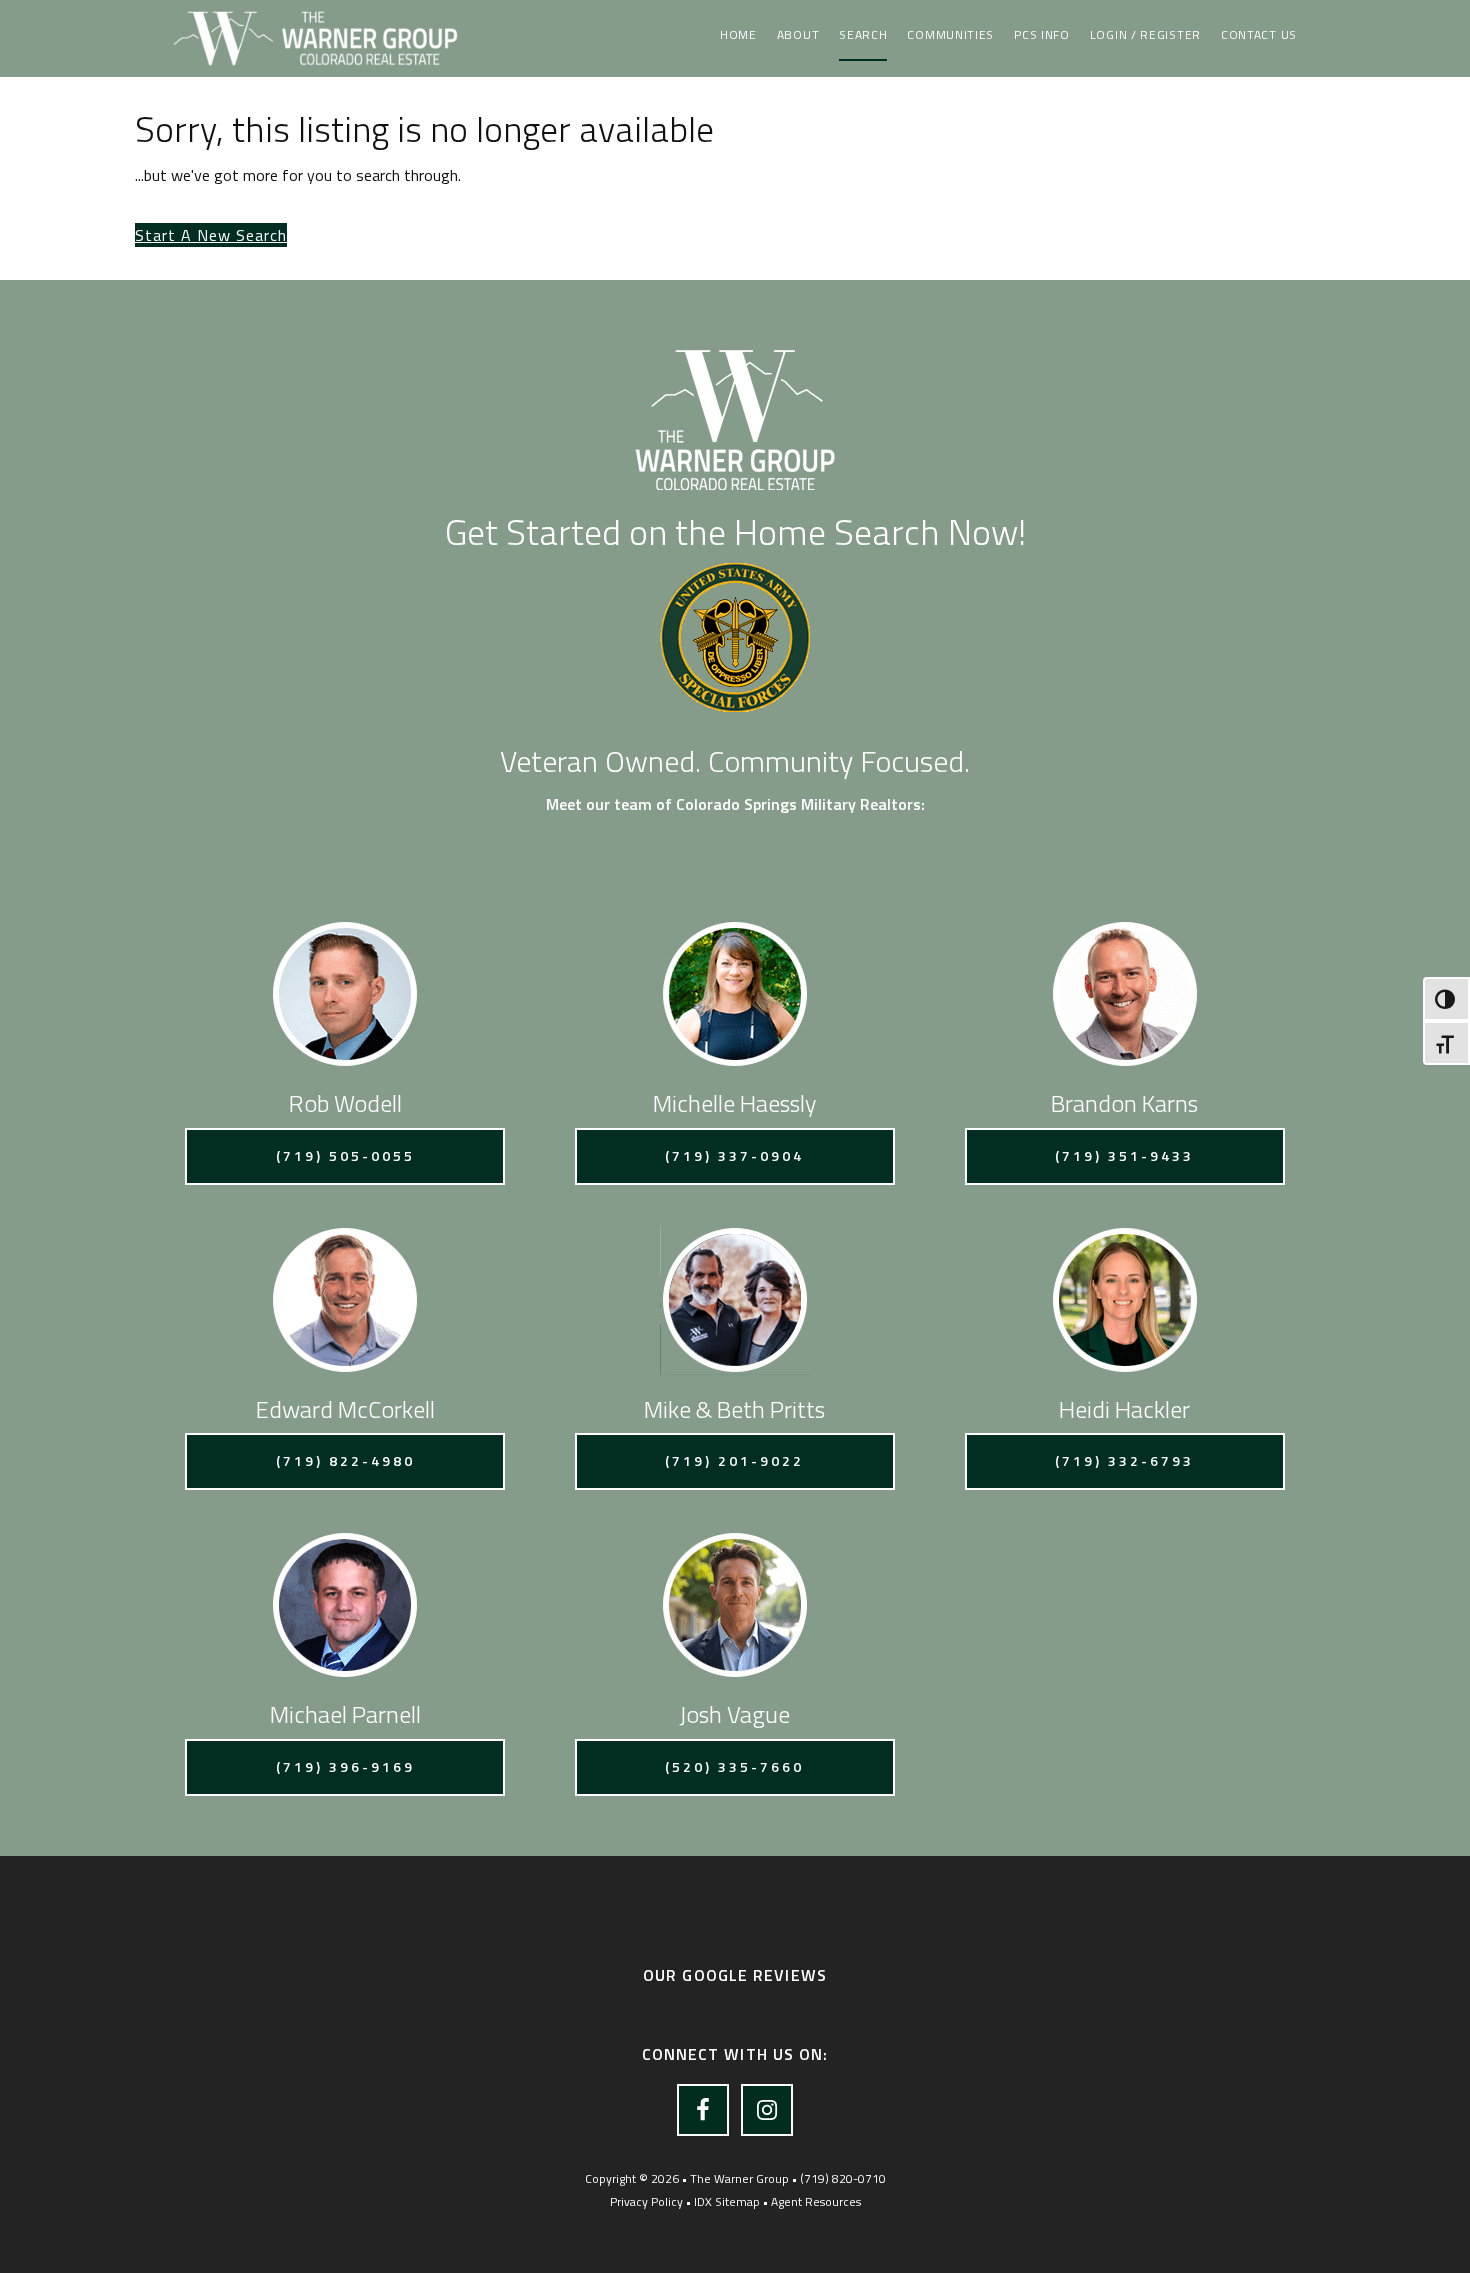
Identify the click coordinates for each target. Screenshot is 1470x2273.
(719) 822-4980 (345, 1460)
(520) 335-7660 (734, 1766)
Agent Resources (816, 2201)
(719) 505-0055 (345, 1155)
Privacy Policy (646, 2201)
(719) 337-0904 (734, 1155)
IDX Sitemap (727, 2201)
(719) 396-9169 (345, 1766)
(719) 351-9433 (1124, 1155)
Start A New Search (211, 235)
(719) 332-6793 (1124, 1460)
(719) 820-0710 (843, 2178)
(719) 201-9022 (734, 1460)
